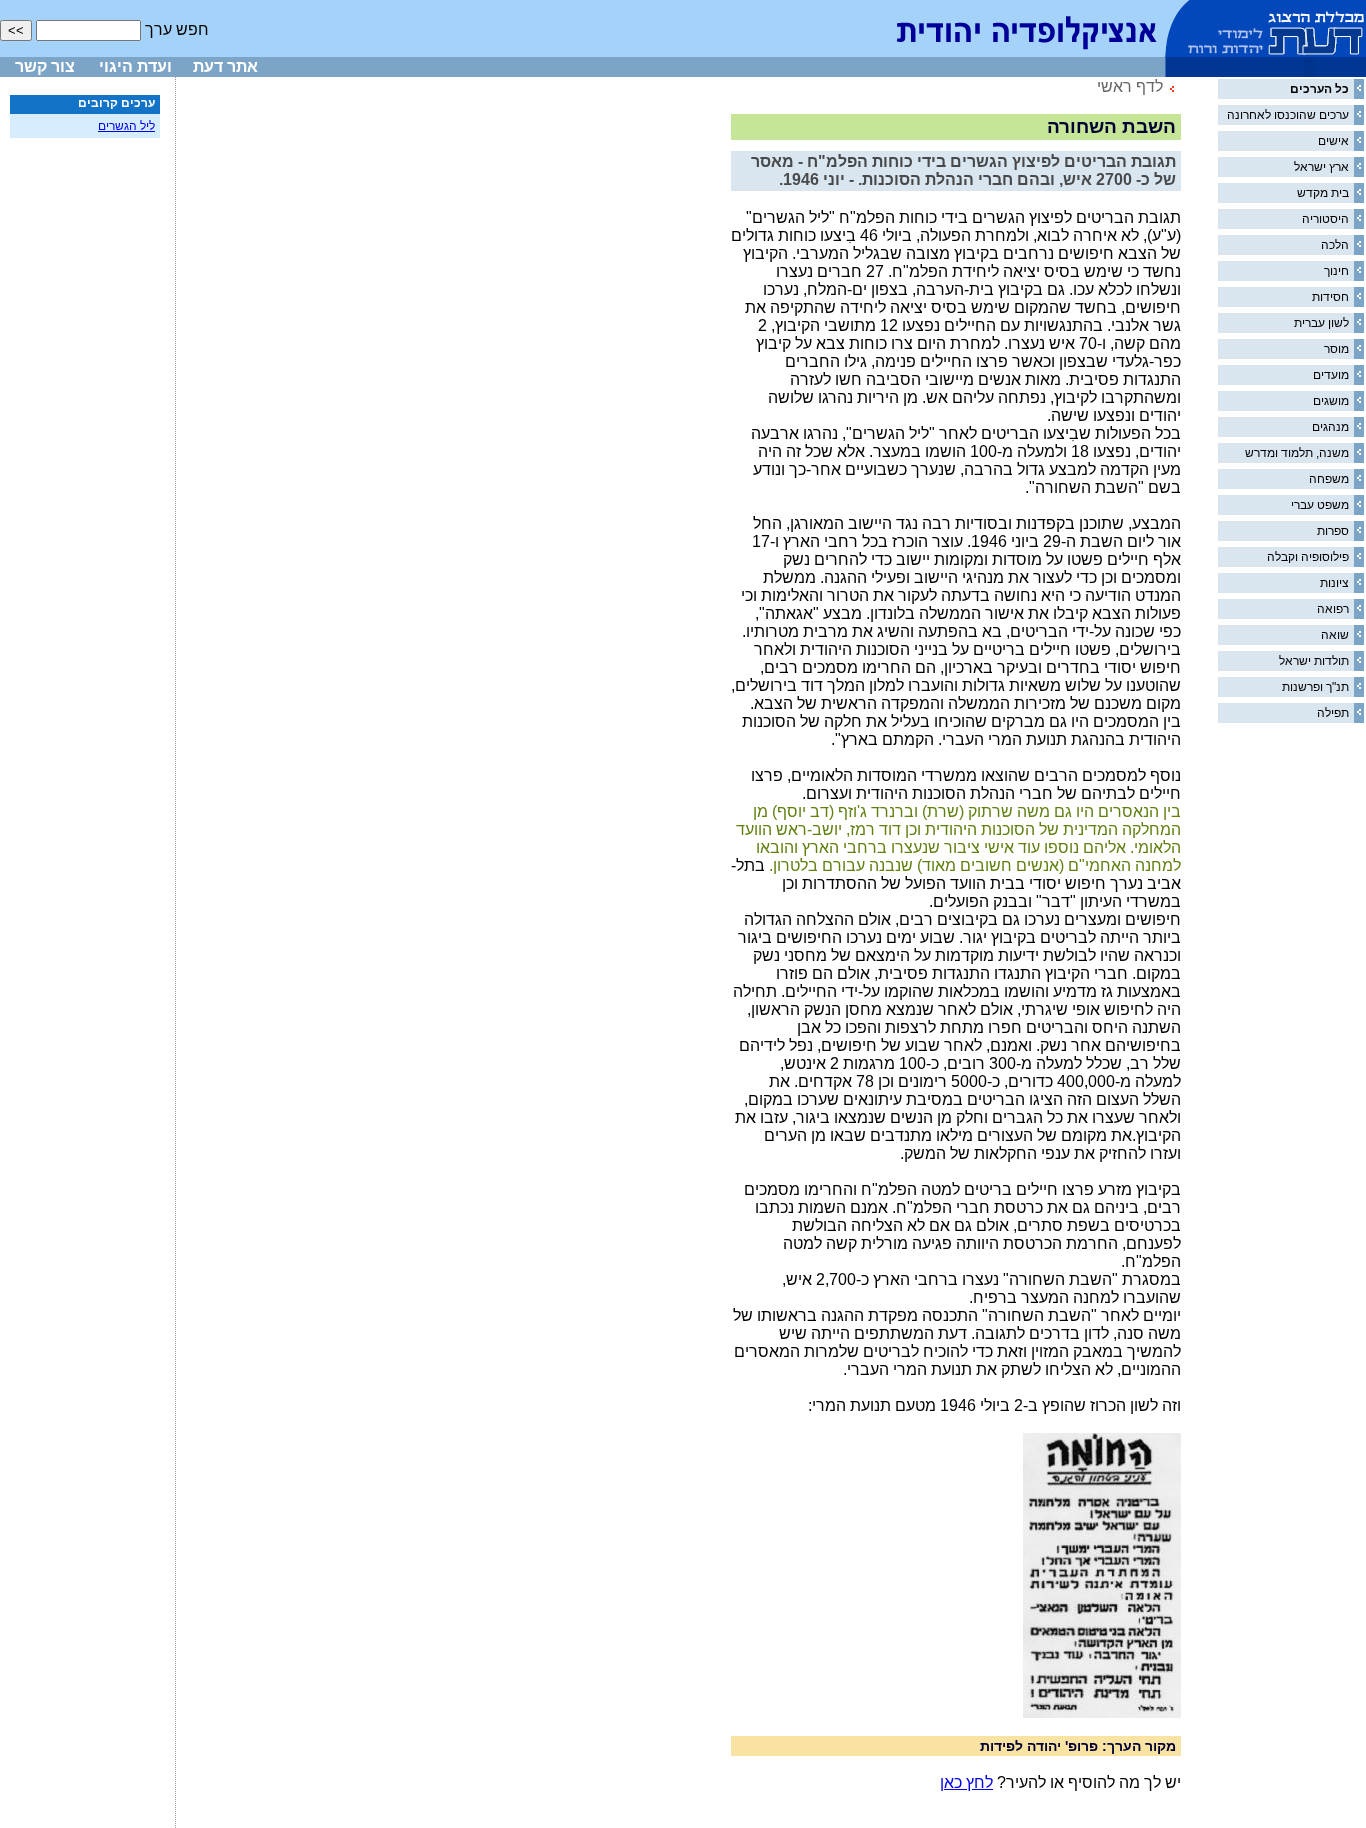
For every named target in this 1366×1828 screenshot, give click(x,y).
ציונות (1334, 583)
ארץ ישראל (1321, 167)
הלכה (1335, 245)
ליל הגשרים (126, 126)
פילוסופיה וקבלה (1308, 557)
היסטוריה (1325, 219)
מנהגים (1330, 427)
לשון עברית (1321, 323)
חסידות (1330, 297)
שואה (1335, 635)
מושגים (1331, 401)
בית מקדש (1323, 193)
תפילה (1333, 713)
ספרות (1333, 531)
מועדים (1331, 375)
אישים (1333, 141)
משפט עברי (1320, 505)
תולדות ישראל (1314, 661)
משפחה (1329, 479)
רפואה (1333, 609)
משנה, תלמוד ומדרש (1297, 453)
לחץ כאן (966, 1782)
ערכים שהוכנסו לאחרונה (1288, 115)
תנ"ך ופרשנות (1315, 687)
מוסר (1336, 349)
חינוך (1336, 271)
